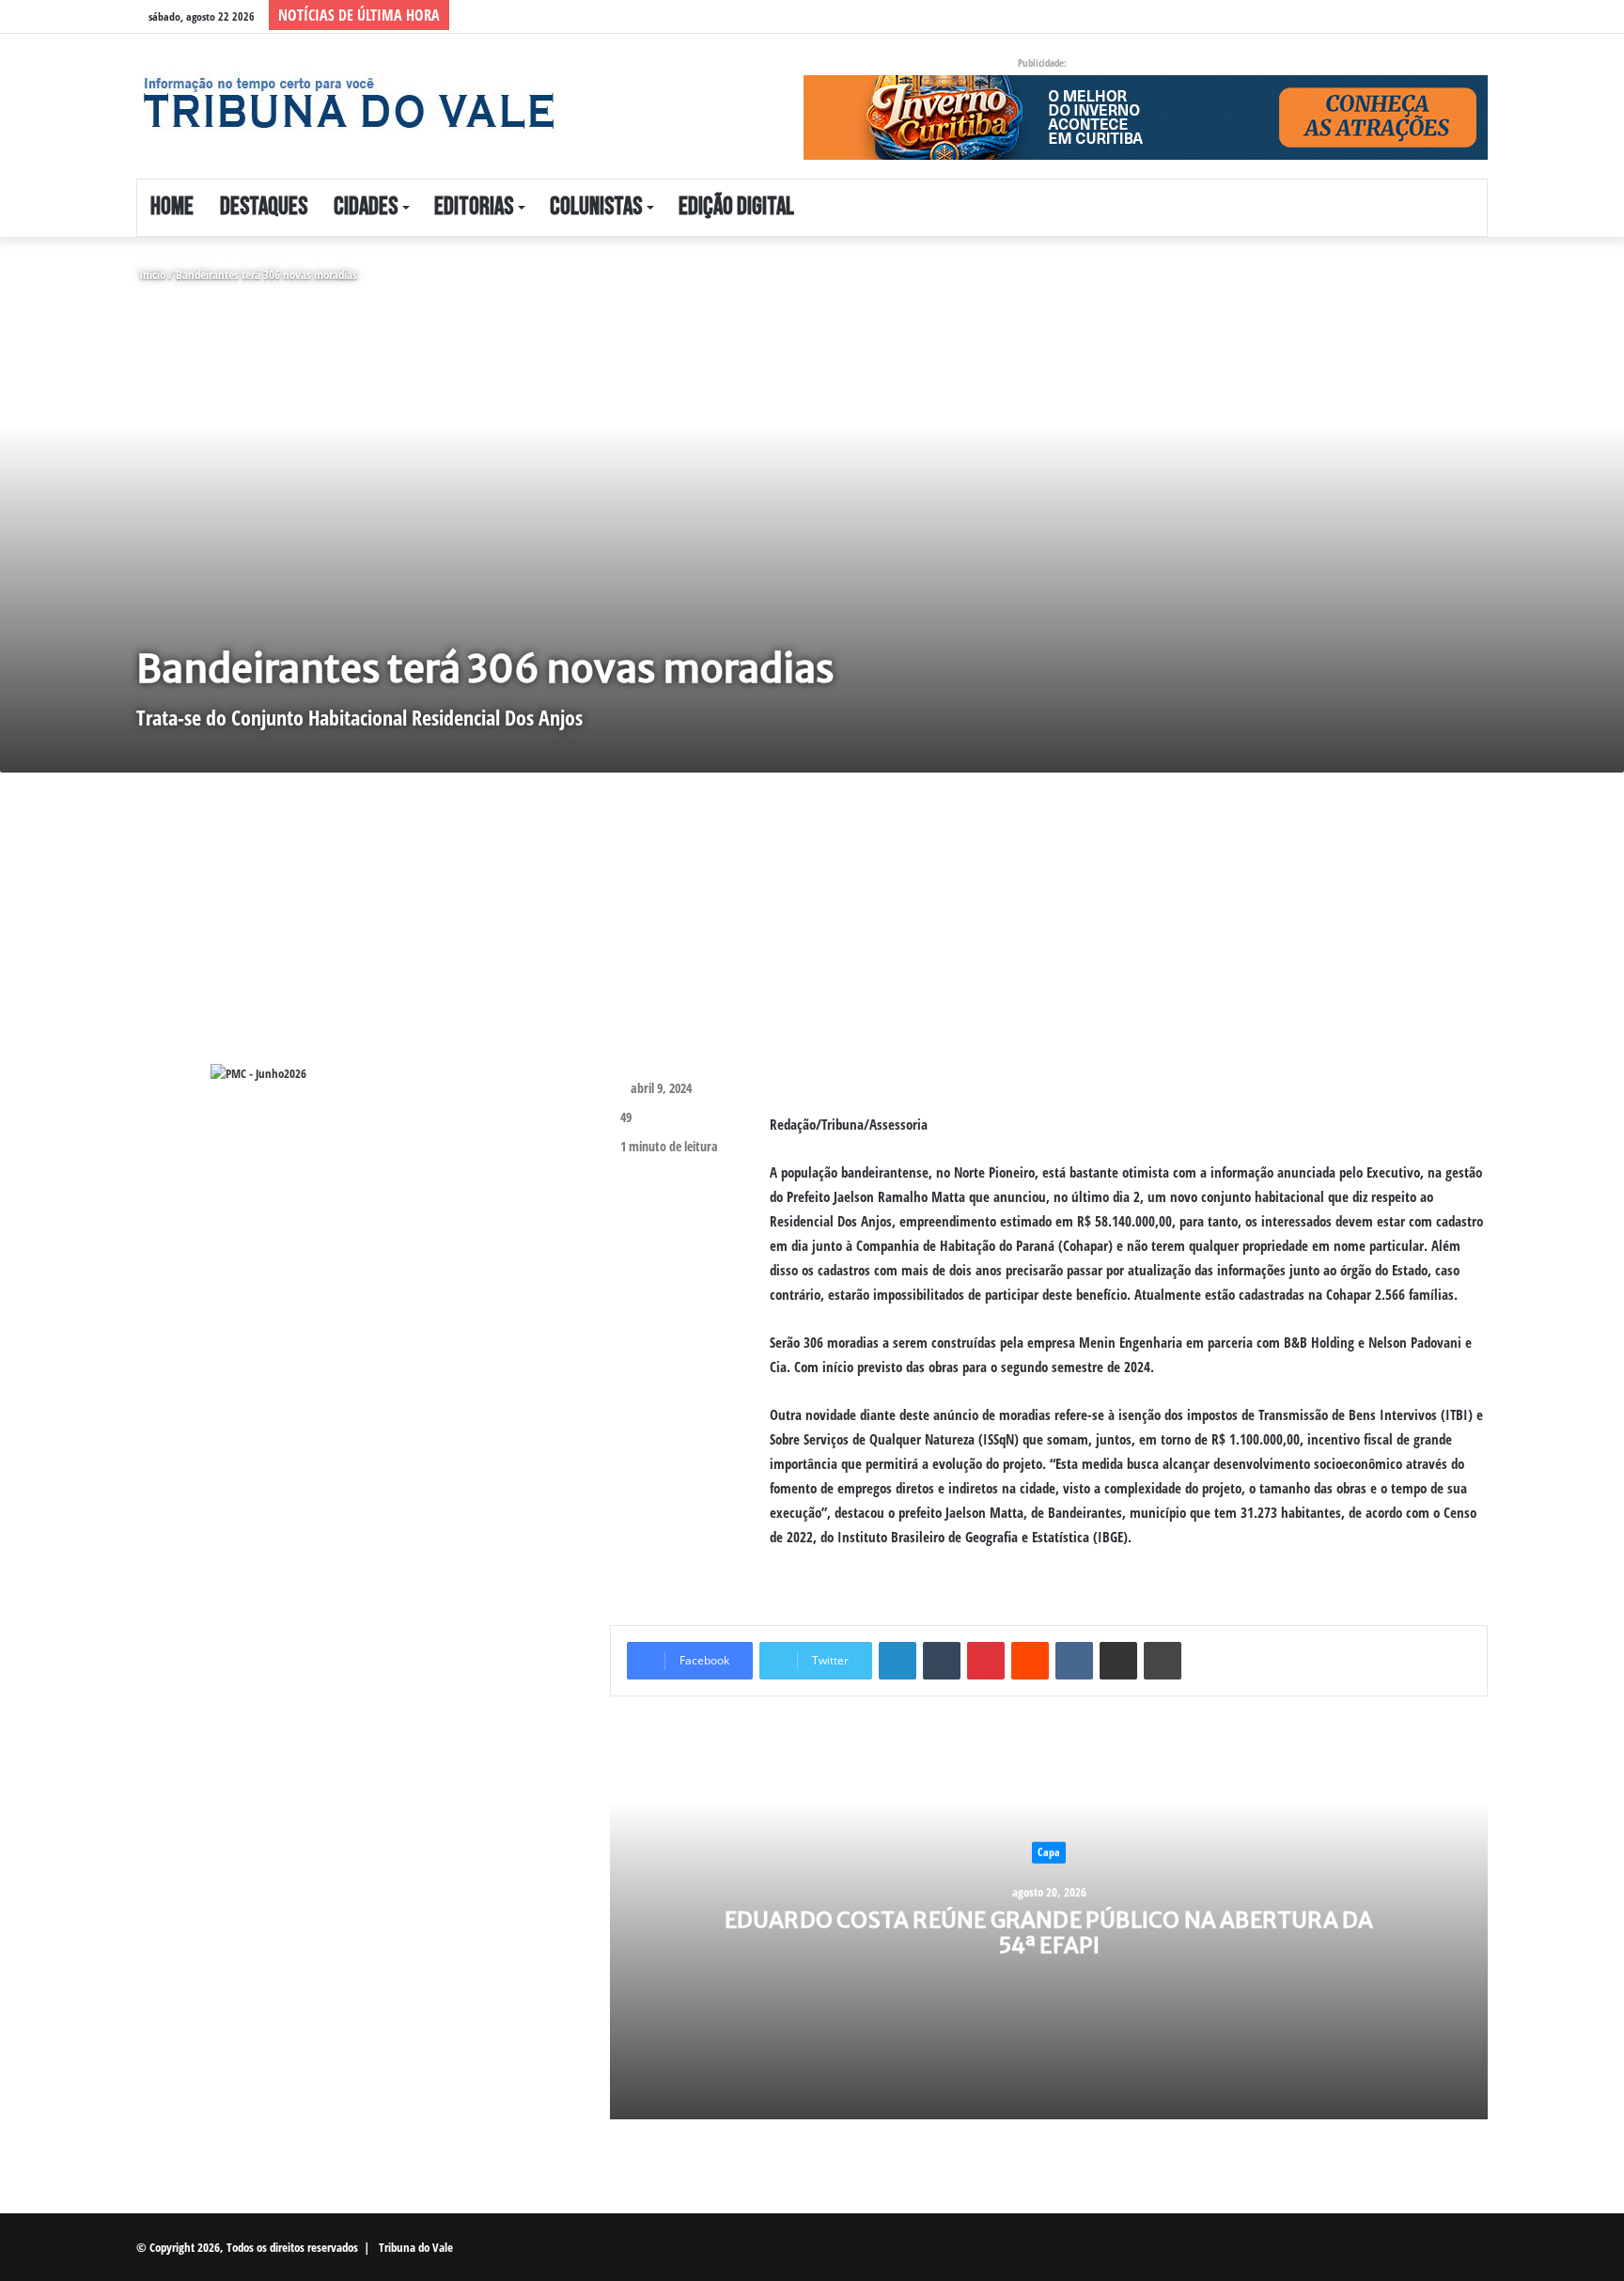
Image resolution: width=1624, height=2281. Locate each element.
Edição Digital (736, 207)
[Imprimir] (1163, 1661)
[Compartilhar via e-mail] (1118, 1661)
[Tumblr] (942, 1661)
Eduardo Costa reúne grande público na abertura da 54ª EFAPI (1049, 1932)
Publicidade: (1042, 62)
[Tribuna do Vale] (348, 103)
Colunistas (596, 207)
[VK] (1074, 1661)
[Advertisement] (686, 932)
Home (172, 207)
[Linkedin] (898, 1661)
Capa (1049, 1852)
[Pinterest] (986, 1661)
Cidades (366, 207)
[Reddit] (1030, 1661)
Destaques (264, 207)
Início (151, 274)
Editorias (474, 207)
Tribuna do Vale (416, 2247)
